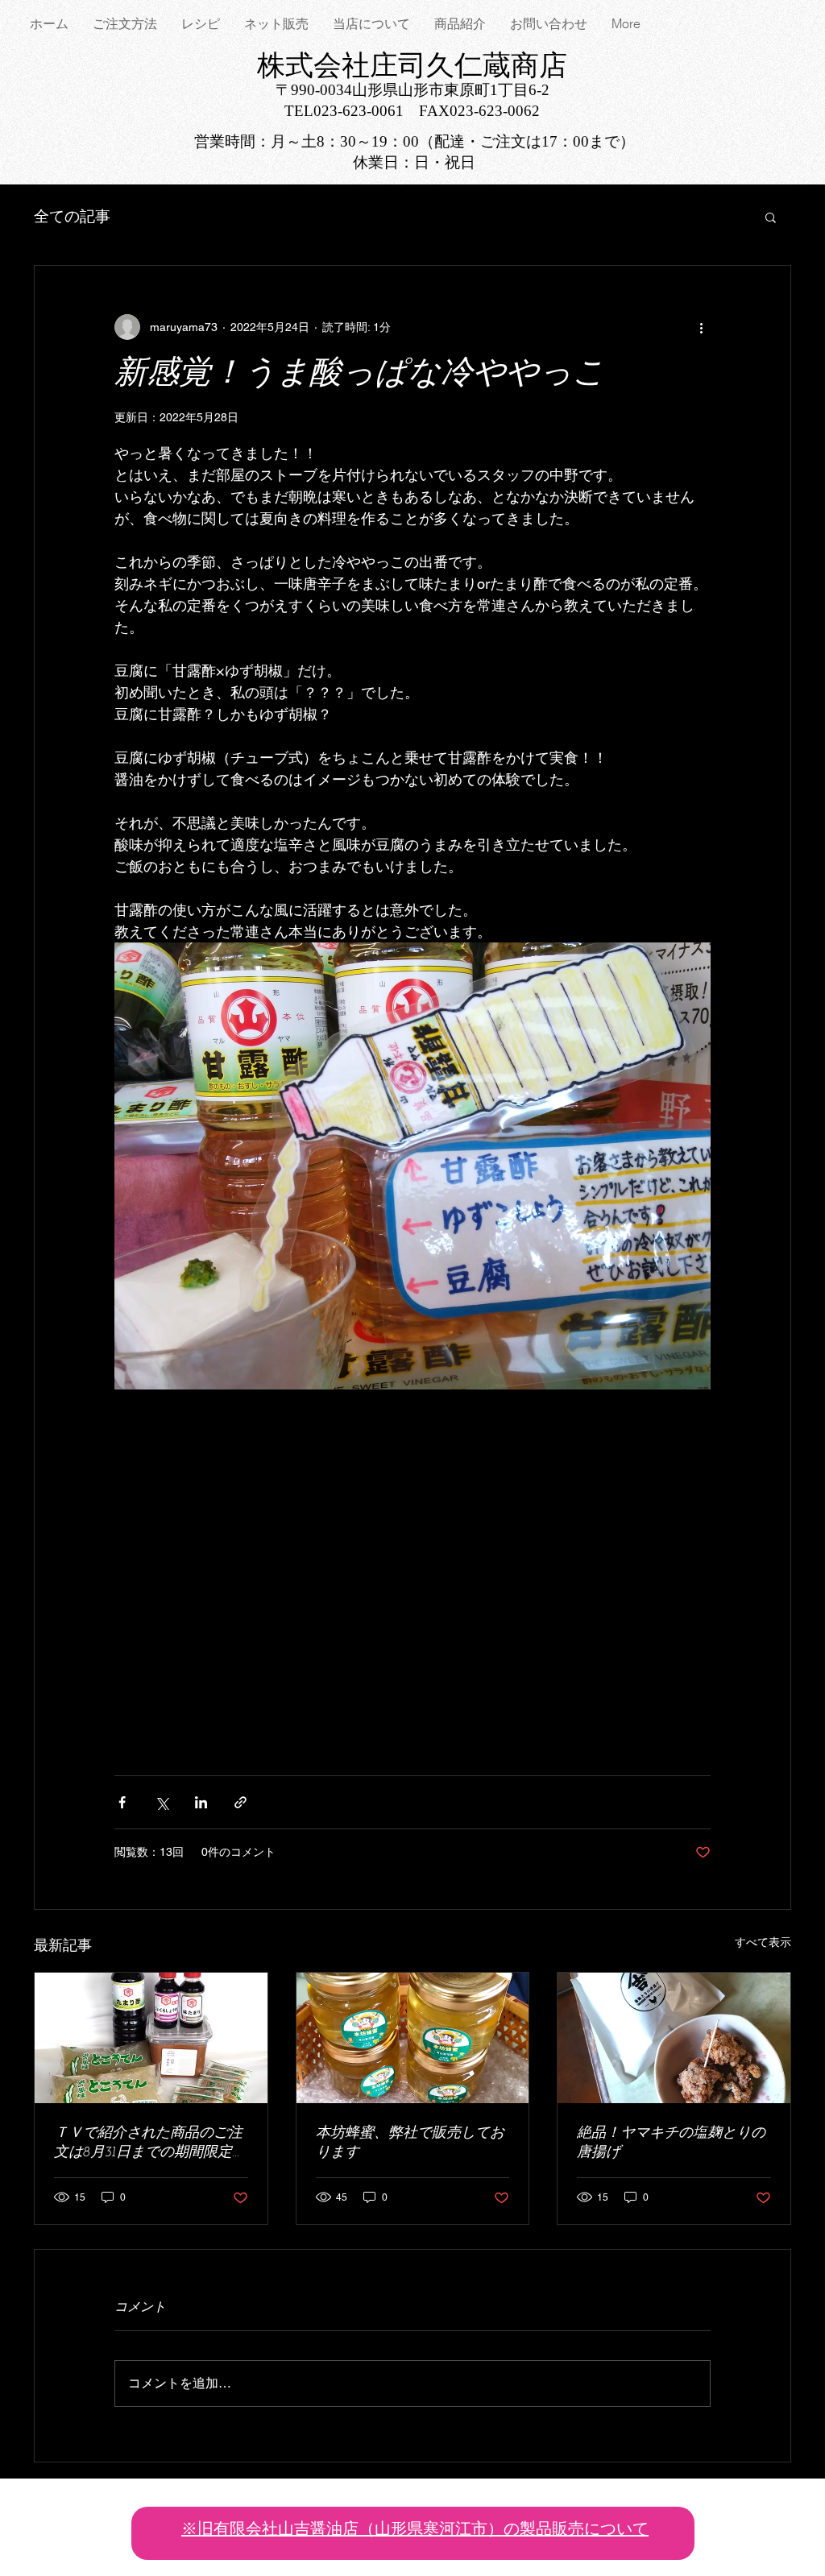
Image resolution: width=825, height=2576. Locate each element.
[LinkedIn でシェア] (201, 1802)
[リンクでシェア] (240, 1802)
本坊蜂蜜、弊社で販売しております (410, 2143)
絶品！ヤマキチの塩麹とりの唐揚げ (671, 2143)
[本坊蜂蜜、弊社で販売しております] (413, 2038)
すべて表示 (763, 1942)
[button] (771, 217)
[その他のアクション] (701, 327)
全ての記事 (72, 216)
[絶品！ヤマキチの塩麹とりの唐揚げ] (674, 2038)
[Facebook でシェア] (122, 1802)
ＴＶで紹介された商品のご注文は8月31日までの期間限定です (150, 2144)
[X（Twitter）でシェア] (162, 1802)
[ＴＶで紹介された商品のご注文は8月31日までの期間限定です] (151, 2038)
